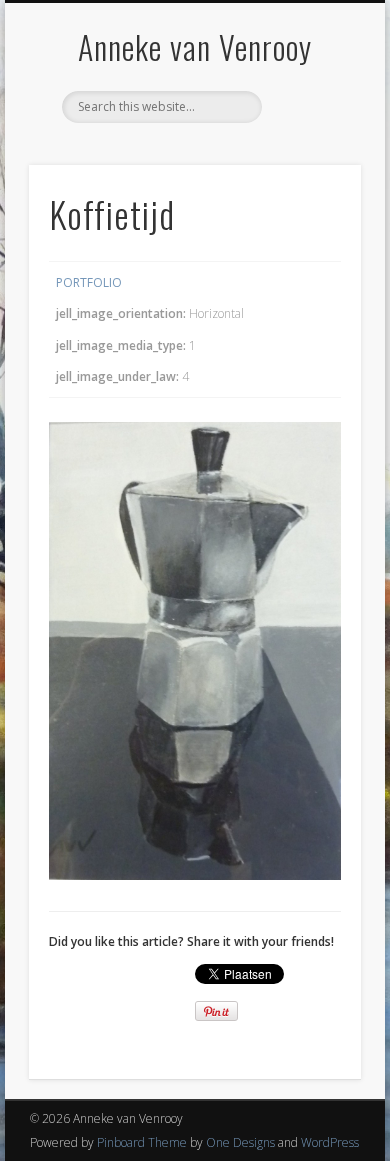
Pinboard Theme (142, 1142)
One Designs (240, 1142)
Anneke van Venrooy (195, 46)
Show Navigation (312, 179)
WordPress (330, 1142)
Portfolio (89, 282)
